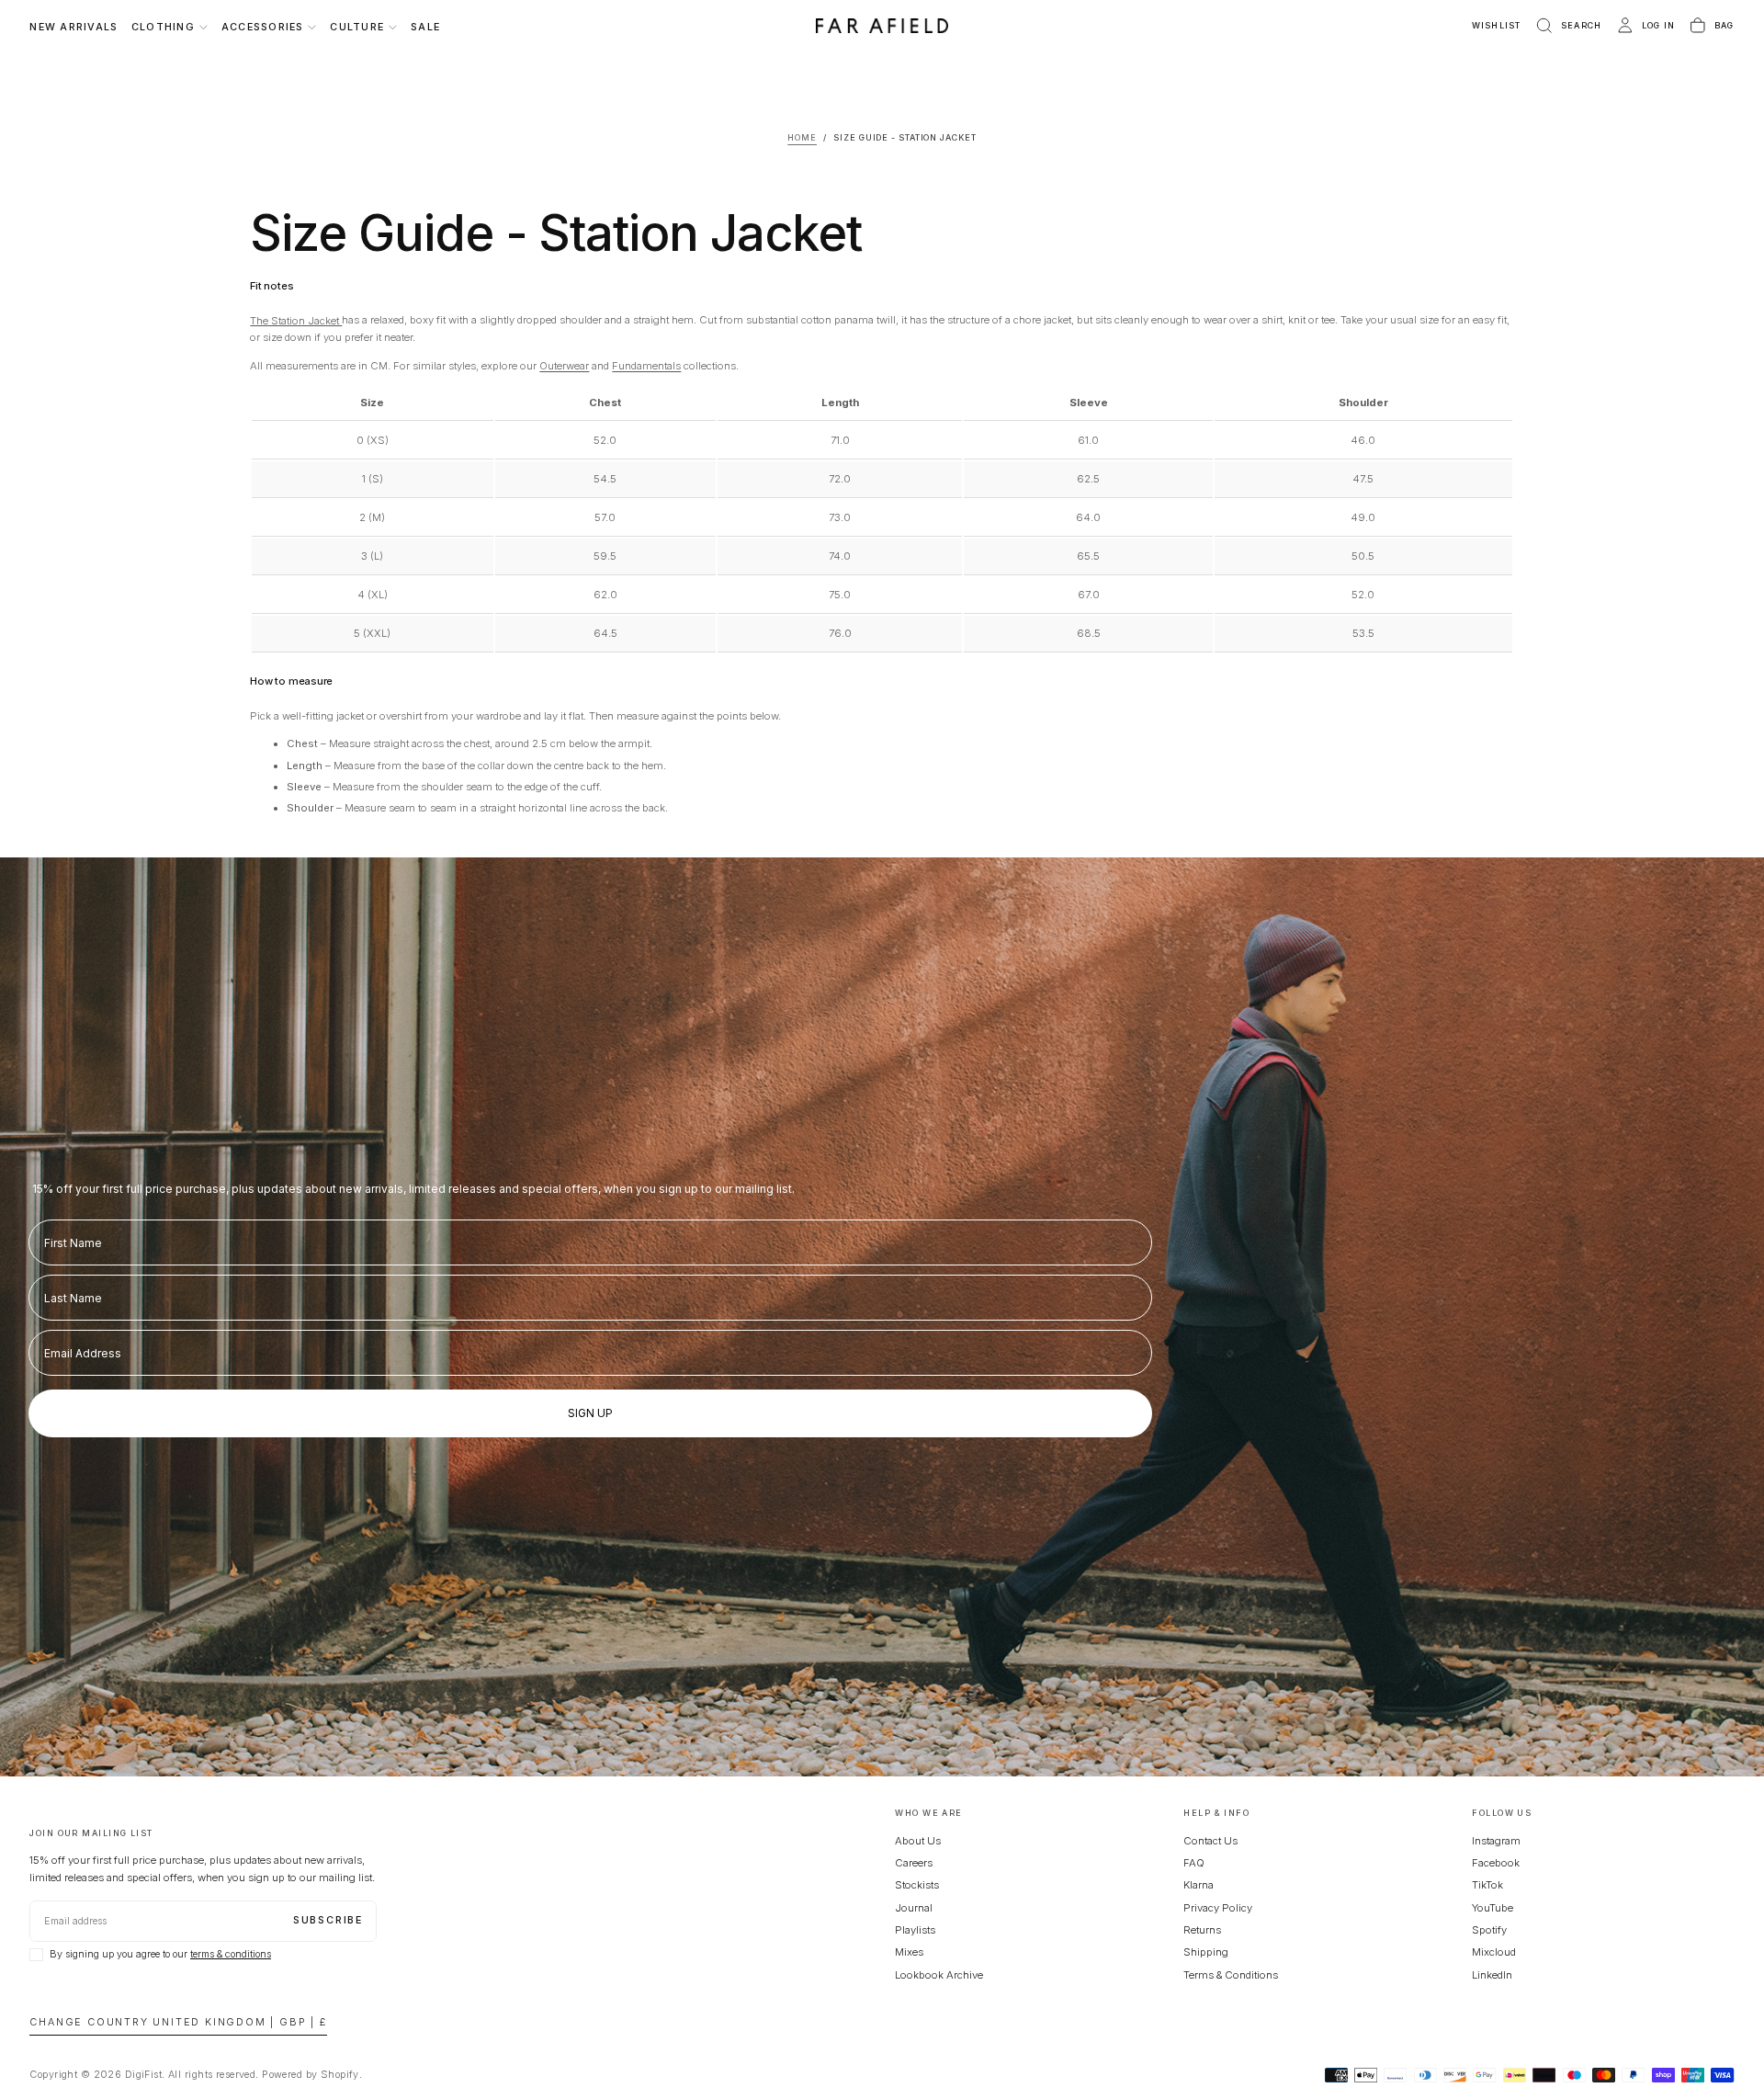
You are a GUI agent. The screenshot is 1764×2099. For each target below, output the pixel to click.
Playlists (915, 1930)
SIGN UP (590, 1413)
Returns (1202, 1930)
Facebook (1496, 1863)
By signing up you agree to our (160, 1954)
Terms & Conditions (1231, 1975)
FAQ (1194, 1863)
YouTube (1493, 1908)
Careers (914, 1863)
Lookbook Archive (939, 1975)
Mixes (909, 1952)
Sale (425, 27)
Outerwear (564, 366)
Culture (357, 27)
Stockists (917, 1885)
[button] (1568, 26)
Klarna (1199, 1885)
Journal (914, 1908)
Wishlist (1497, 25)
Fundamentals (646, 366)
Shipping (1206, 1952)
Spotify (1489, 1930)
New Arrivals (73, 27)
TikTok (1487, 1885)
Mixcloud (1494, 1952)
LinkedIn (1492, 1975)
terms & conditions (231, 1954)
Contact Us (1210, 1841)
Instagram (1496, 1841)
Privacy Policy (1218, 1908)
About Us (918, 1841)
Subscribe (328, 1920)
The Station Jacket (296, 320)
